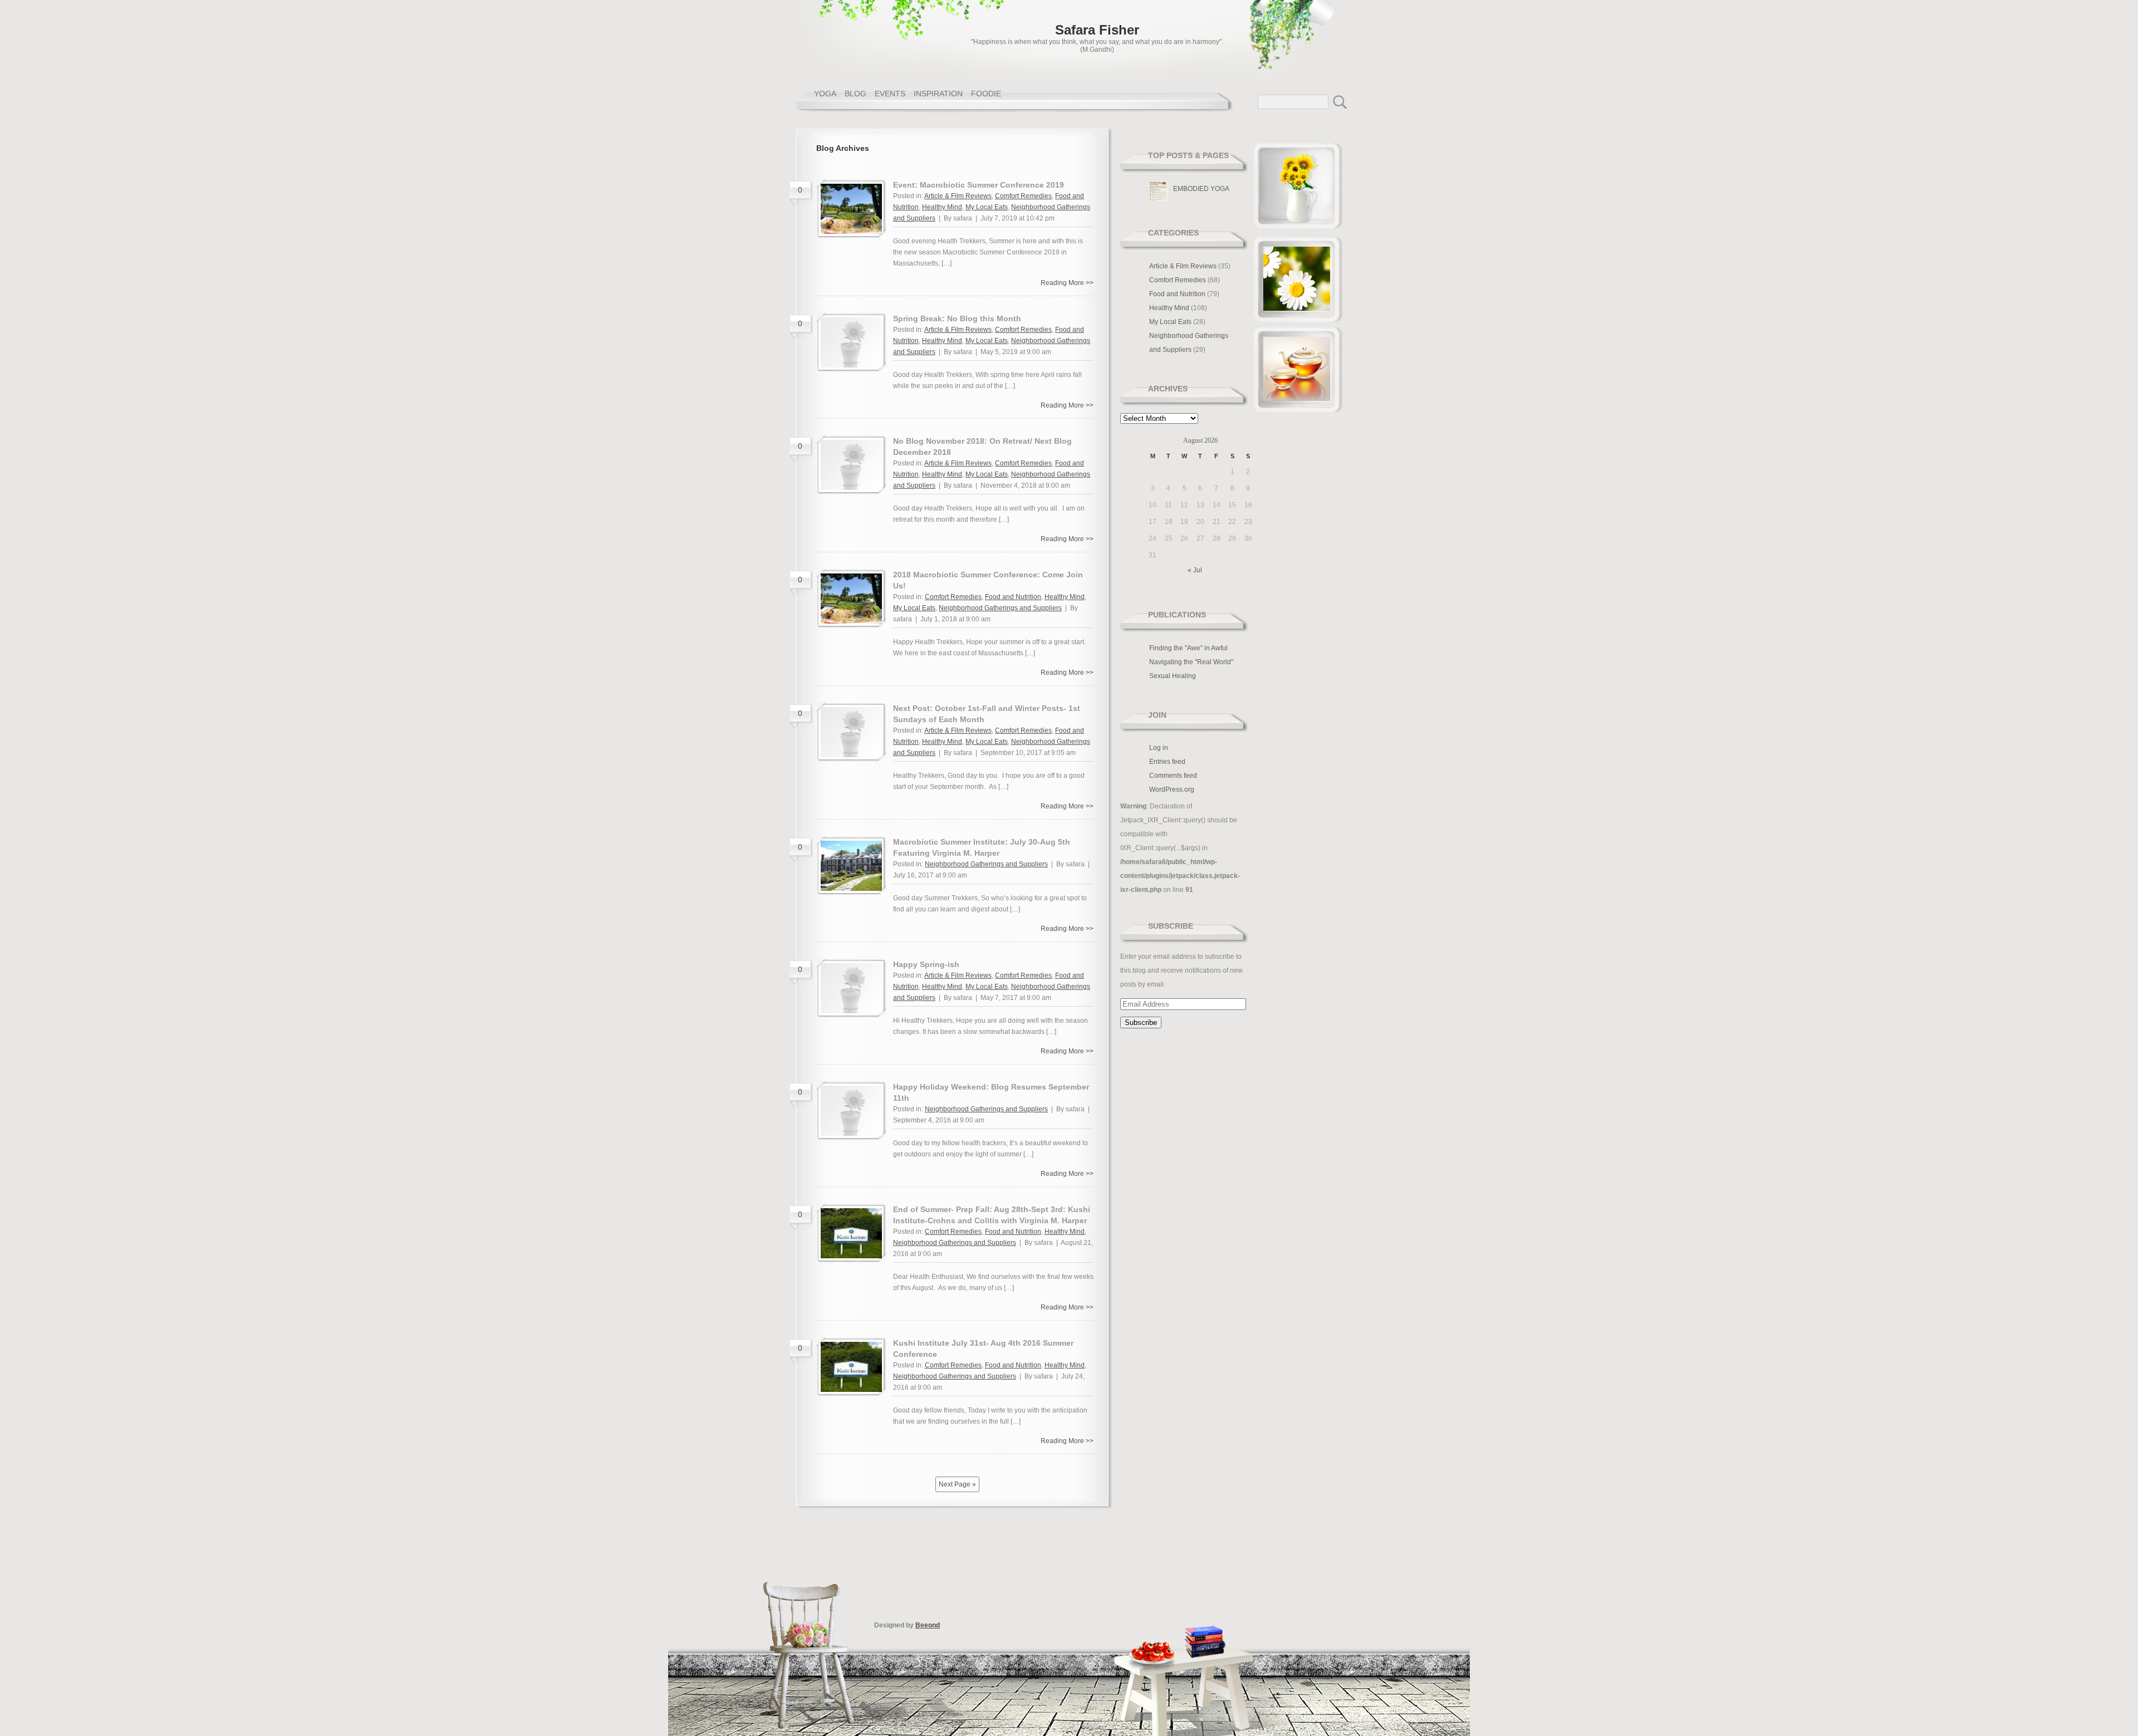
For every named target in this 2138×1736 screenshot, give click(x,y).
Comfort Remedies (1023, 196)
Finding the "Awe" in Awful (1188, 648)
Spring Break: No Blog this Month (957, 318)
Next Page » (957, 1484)
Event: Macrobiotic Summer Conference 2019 (979, 185)
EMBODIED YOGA (1201, 189)
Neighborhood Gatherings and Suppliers (1000, 608)
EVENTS (890, 94)
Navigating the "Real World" (1191, 662)
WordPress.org (1172, 789)
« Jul (1195, 570)
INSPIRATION (938, 94)
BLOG (855, 94)
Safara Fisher (1097, 30)
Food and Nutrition (1013, 597)
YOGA (825, 94)
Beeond (928, 1625)
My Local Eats (987, 207)
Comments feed (1173, 776)
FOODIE (986, 94)
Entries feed (1167, 762)
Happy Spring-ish (926, 964)
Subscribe (1171, 926)
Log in (1159, 748)
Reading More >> (1067, 283)
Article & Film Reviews (958, 196)
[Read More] (851, 232)
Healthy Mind (942, 207)
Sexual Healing (1173, 676)
